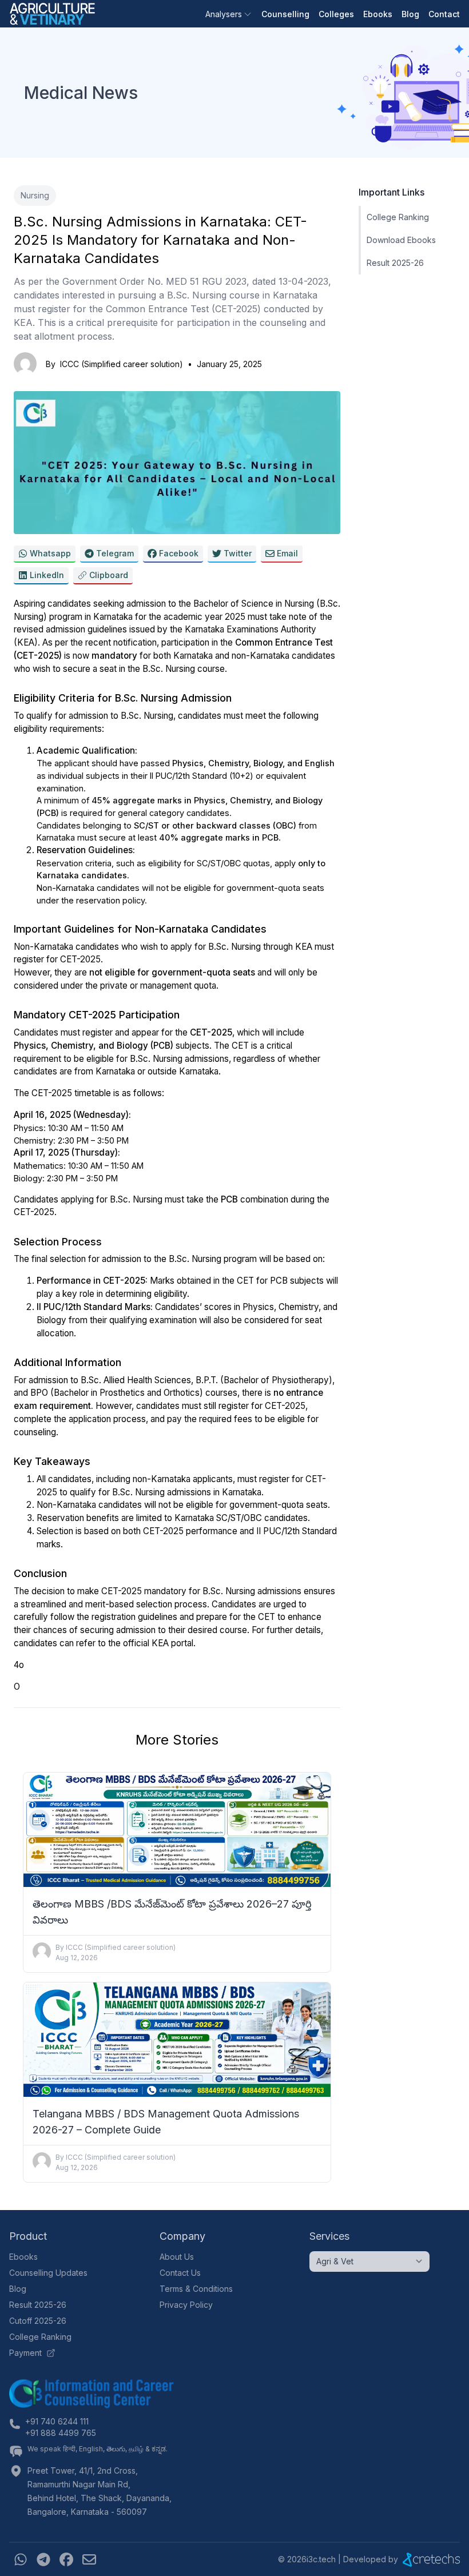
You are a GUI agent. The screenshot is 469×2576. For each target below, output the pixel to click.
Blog (410, 14)
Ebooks (378, 14)
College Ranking (398, 217)
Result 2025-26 (395, 263)
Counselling (285, 14)
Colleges (336, 14)
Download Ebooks (401, 240)
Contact (444, 14)
